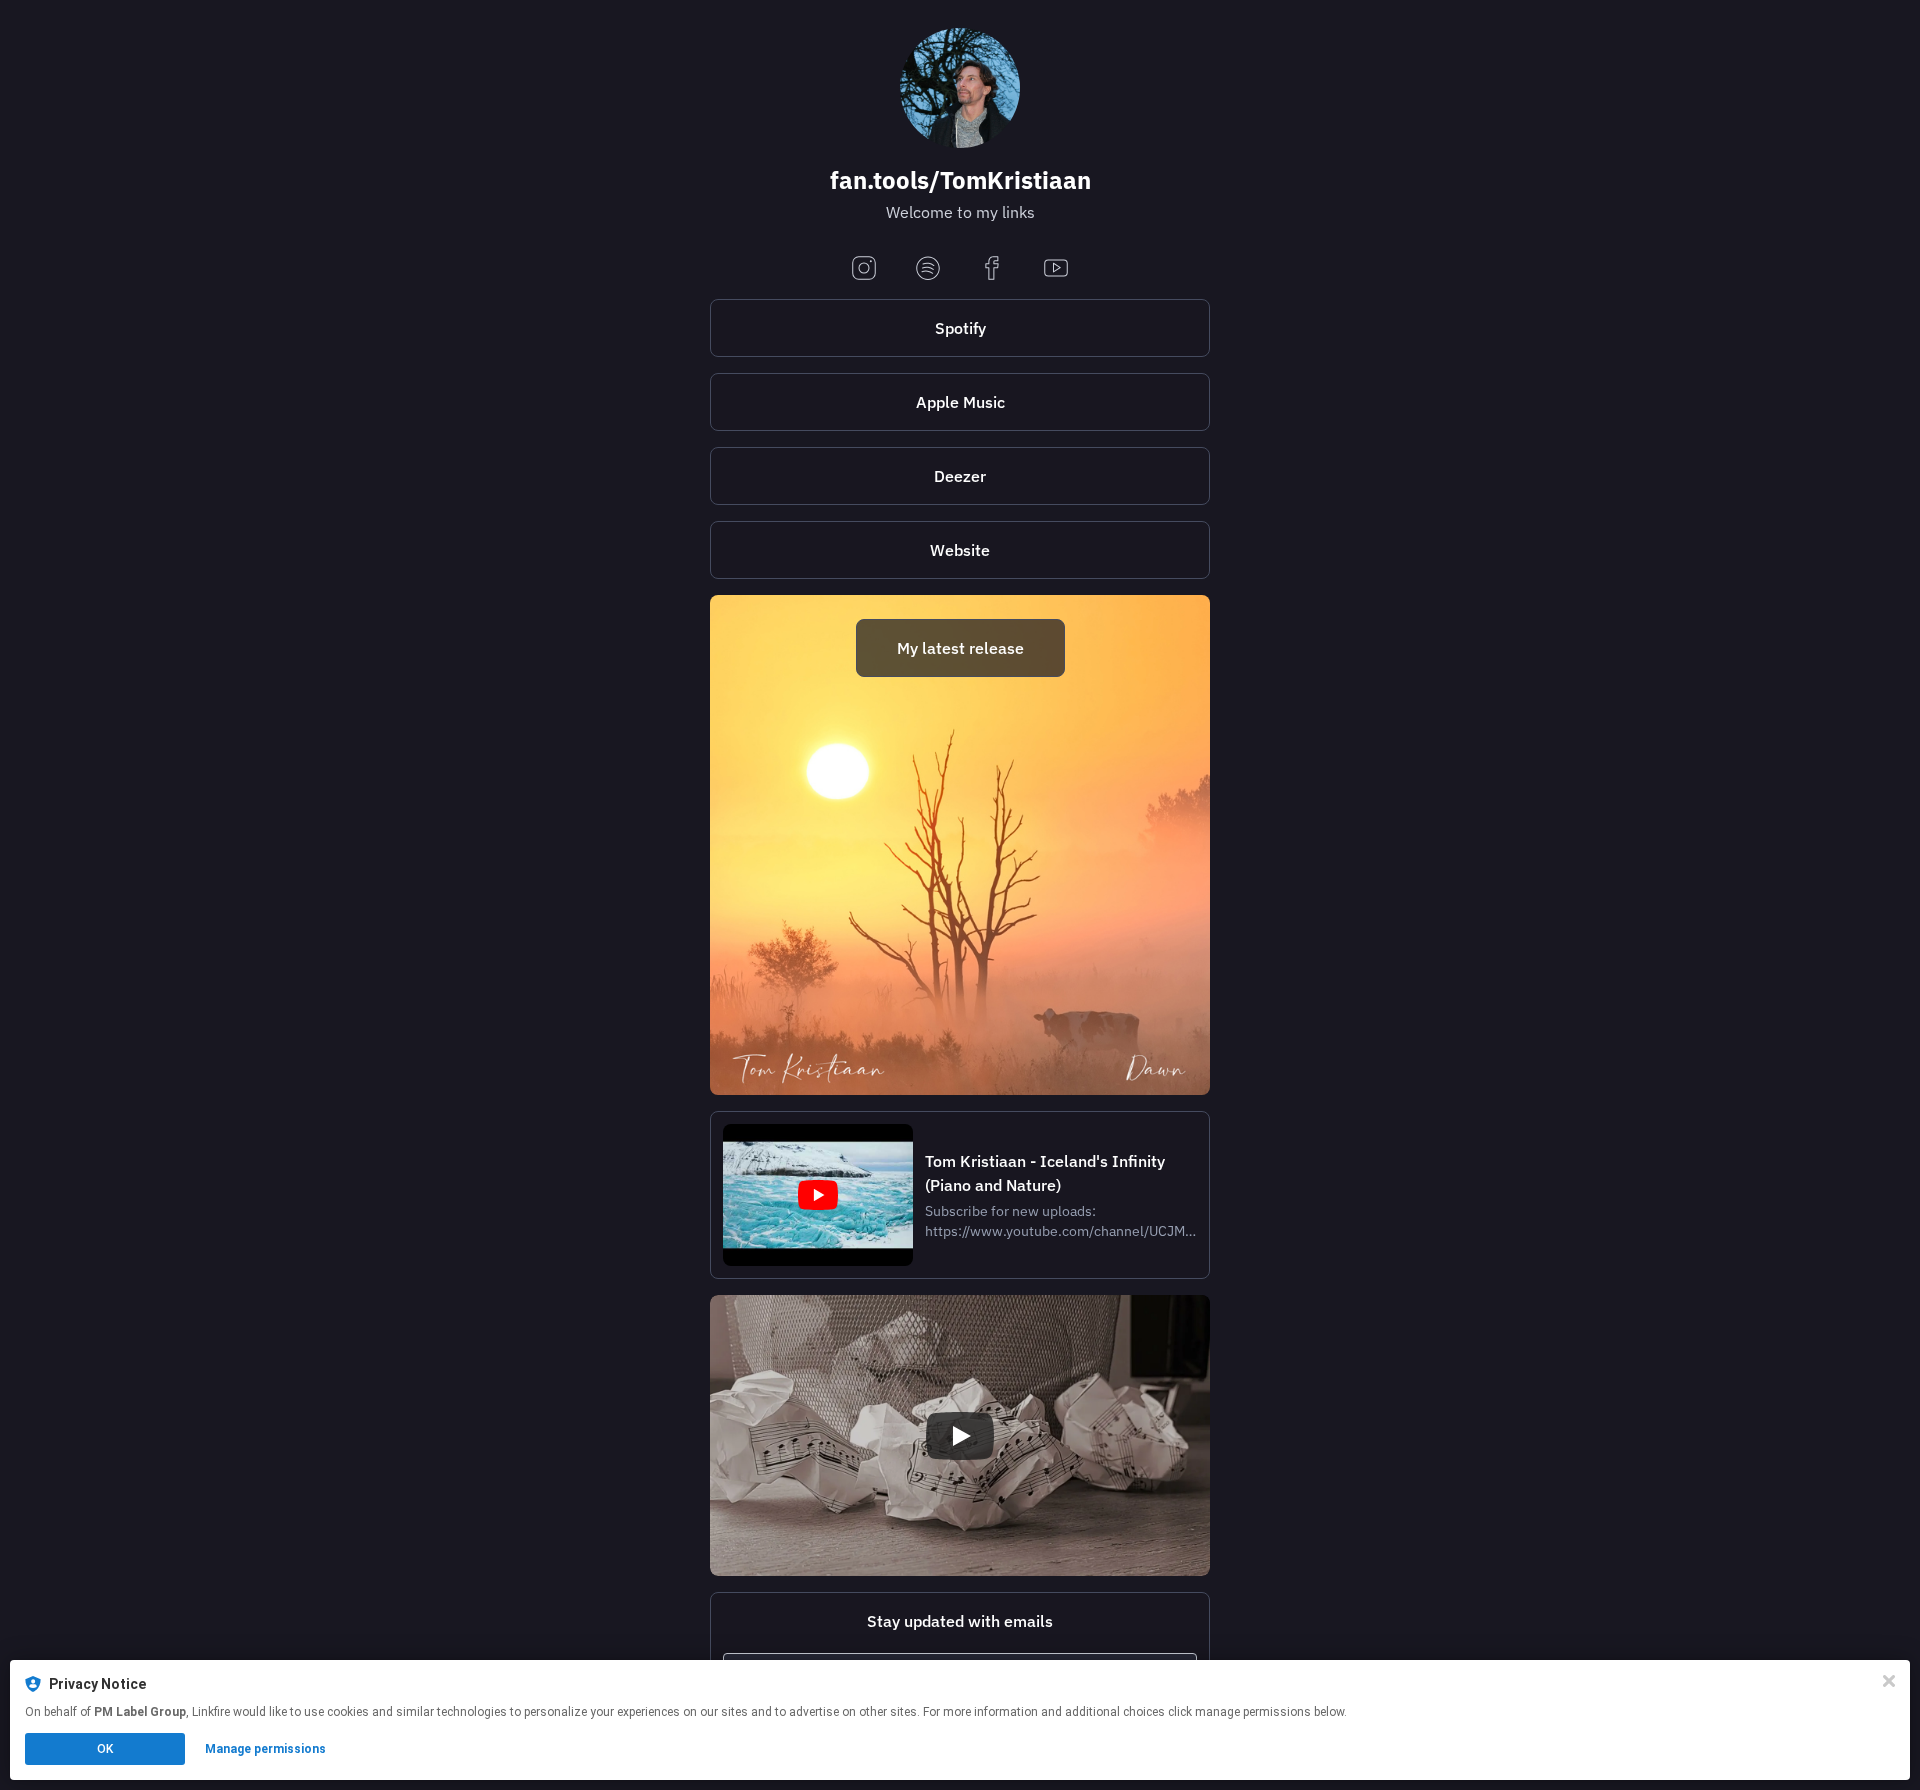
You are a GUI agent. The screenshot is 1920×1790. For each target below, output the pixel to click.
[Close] (1889, 1681)
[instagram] (864, 269)
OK (105, 1749)
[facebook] (992, 269)
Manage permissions (265, 1749)
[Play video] (960, 1436)
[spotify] (928, 269)
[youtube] (1056, 269)
